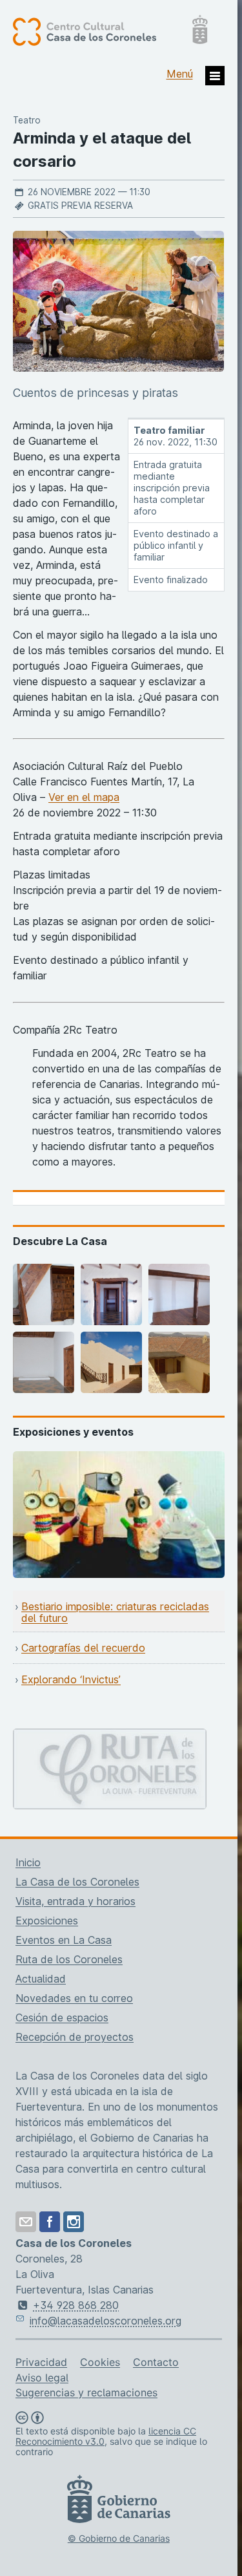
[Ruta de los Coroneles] (110, 1736)
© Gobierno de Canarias (119, 2538)
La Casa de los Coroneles (77, 1882)
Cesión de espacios (62, 2017)
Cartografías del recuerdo (83, 1648)
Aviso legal (42, 2378)
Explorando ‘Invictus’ (71, 1679)
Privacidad (41, 2362)
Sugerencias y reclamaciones (86, 2392)
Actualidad (41, 1979)
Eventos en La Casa (64, 1940)
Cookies (100, 2362)
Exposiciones (47, 1921)
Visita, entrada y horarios (76, 1901)
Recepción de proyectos (75, 2037)
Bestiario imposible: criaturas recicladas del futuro (115, 1612)
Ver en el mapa (84, 797)
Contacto (156, 2362)
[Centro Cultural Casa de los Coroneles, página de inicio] (110, 31)
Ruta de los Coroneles (69, 1959)
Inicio (28, 1862)
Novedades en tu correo (74, 1998)
